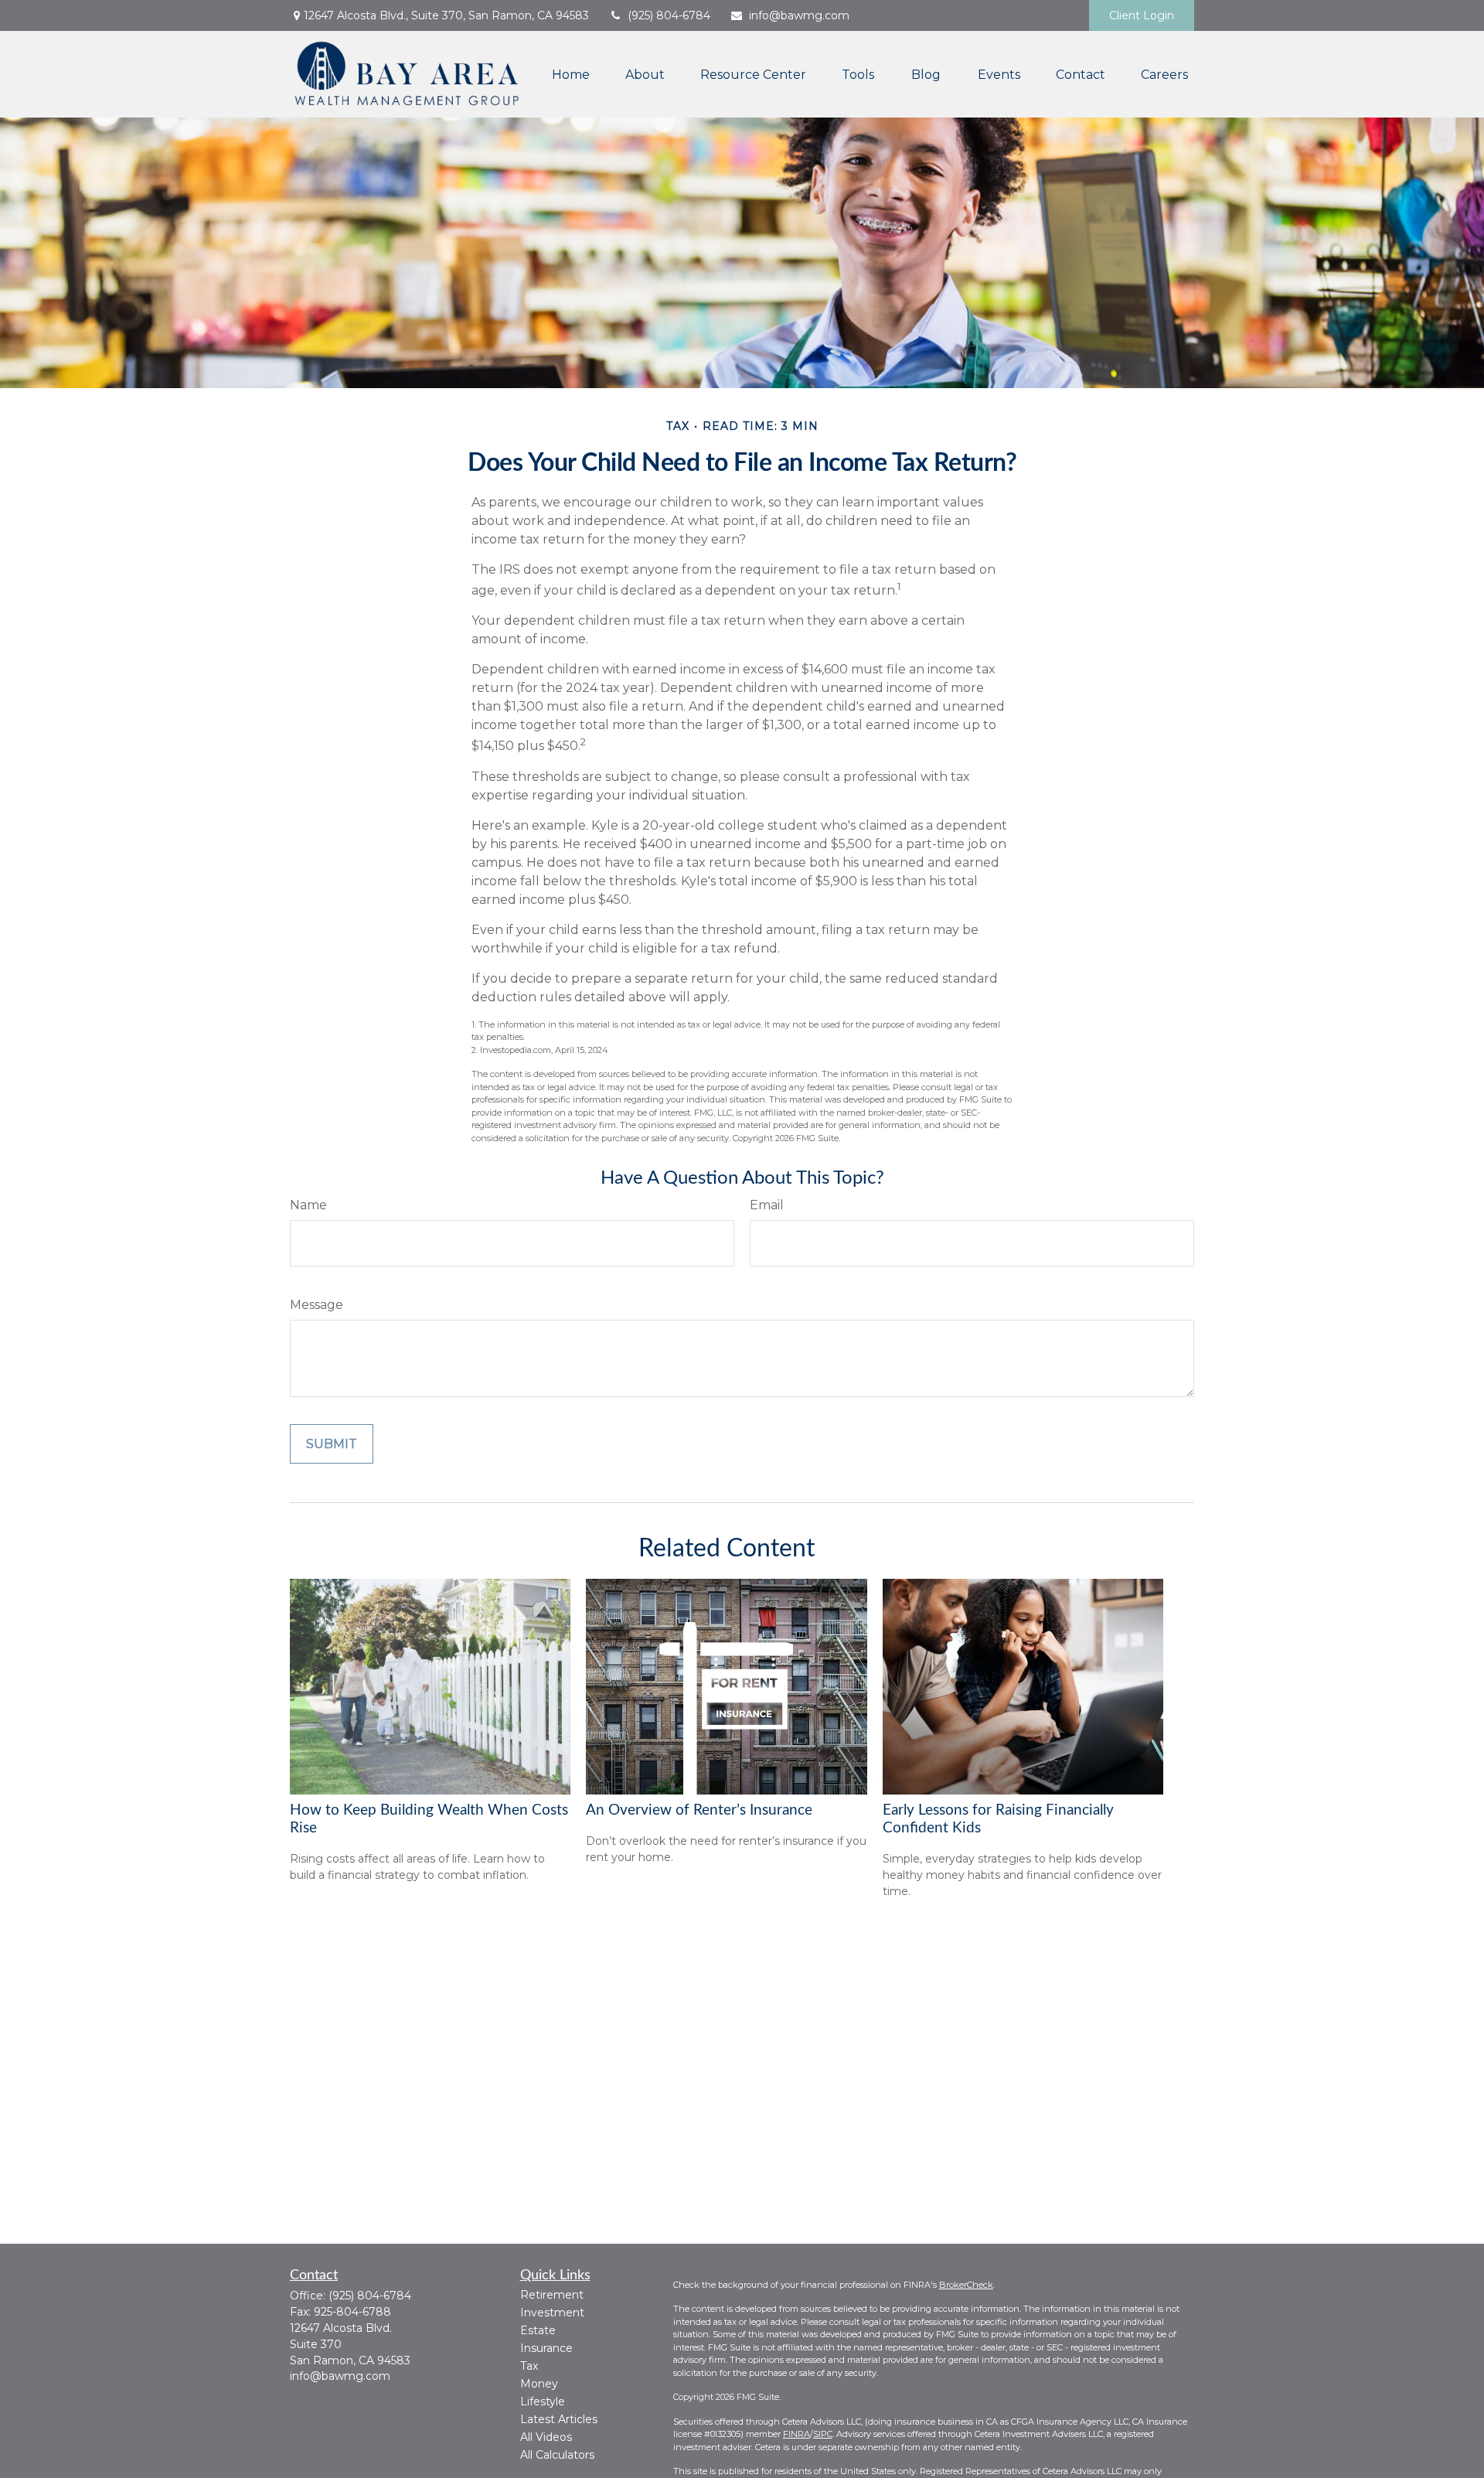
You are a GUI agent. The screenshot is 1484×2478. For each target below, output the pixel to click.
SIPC (823, 2434)
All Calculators (557, 2455)
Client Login (1142, 15)
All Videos (546, 2437)
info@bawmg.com (799, 15)
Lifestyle (543, 2401)
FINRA (796, 2434)
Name (308, 1205)
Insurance (546, 2348)
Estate (538, 2330)
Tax (529, 2366)
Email (767, 1205)
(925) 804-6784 (669, 15)
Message (317, 1305)
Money (539, 2384)
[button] (571, 74)
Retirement (552, 2295)
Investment (552, 2313)
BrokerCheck (966, 2285)
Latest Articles (559, 2419)
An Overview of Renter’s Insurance (699, 1810)
